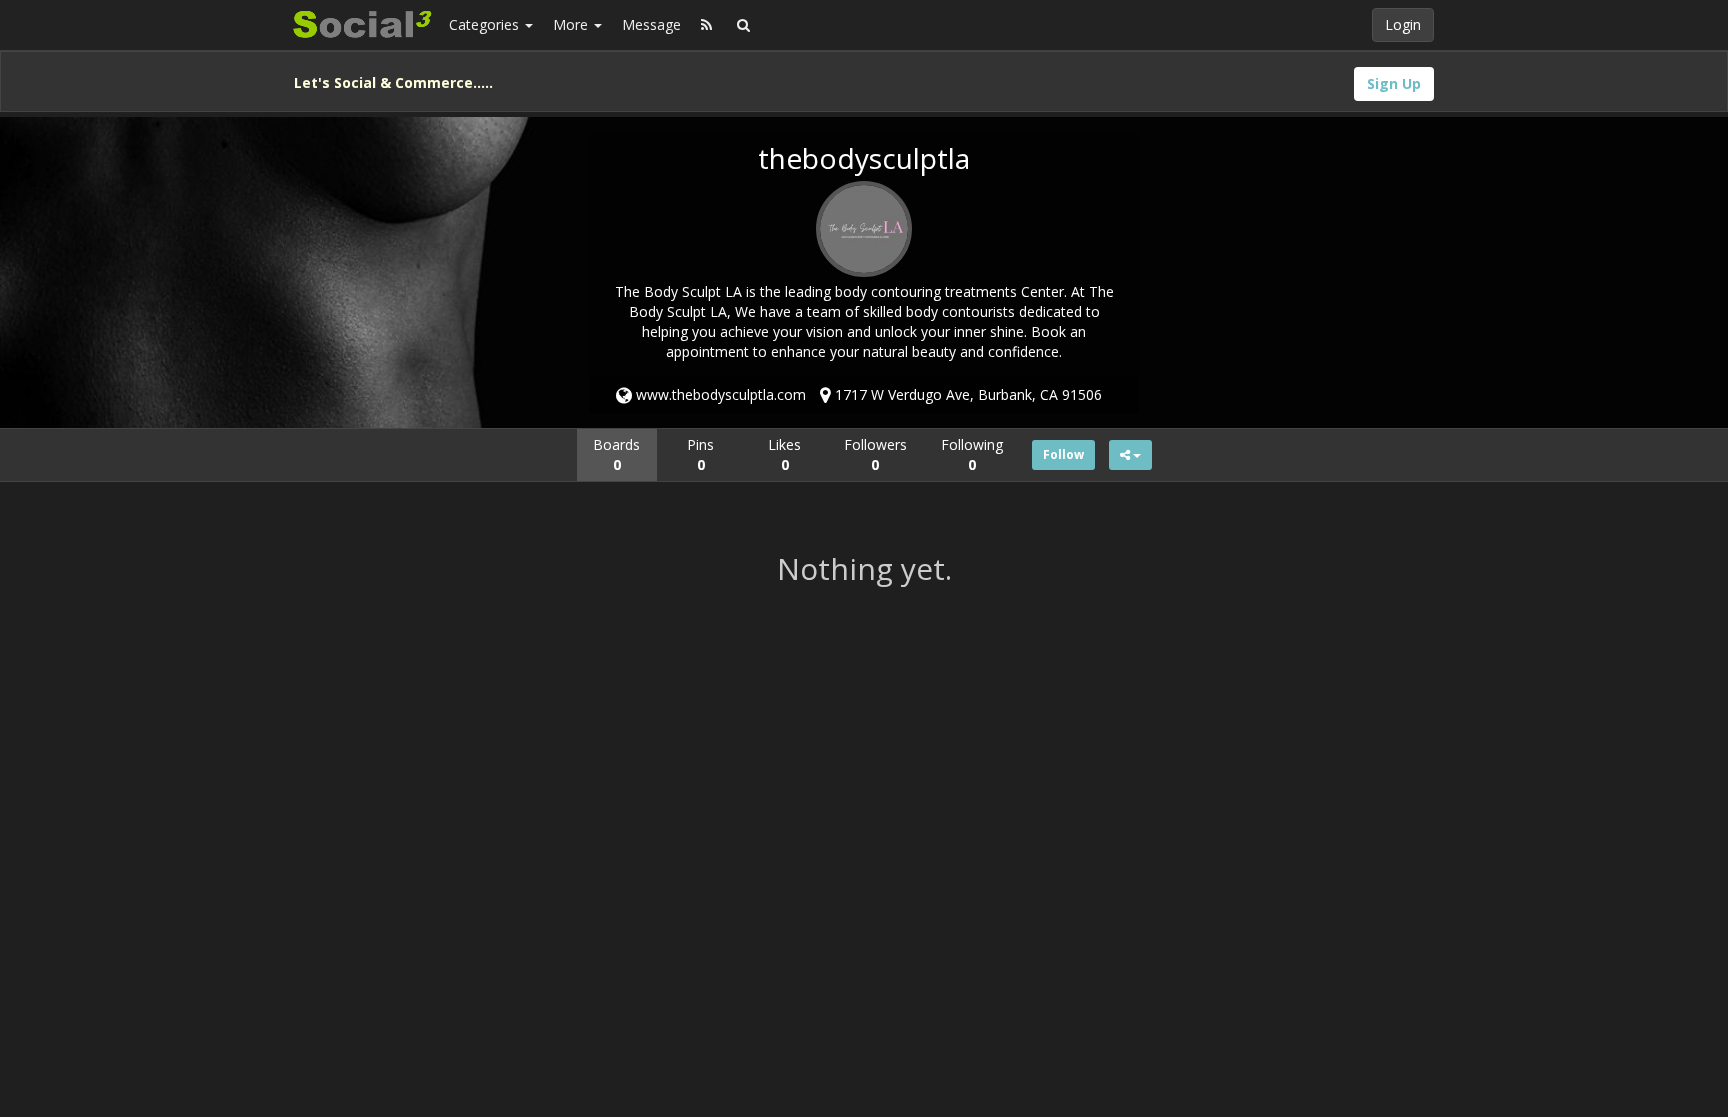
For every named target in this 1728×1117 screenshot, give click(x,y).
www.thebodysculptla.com (719, 394)
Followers (875, 454)
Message (651, 24)
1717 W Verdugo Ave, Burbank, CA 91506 (966, 394)
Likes (784, 454)
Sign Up (1394, 83)
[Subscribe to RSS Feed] (706, 25)
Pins (700, 454)
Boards (616, 454)
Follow (1063, 454)
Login (1403, 24)
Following (972, 454)
